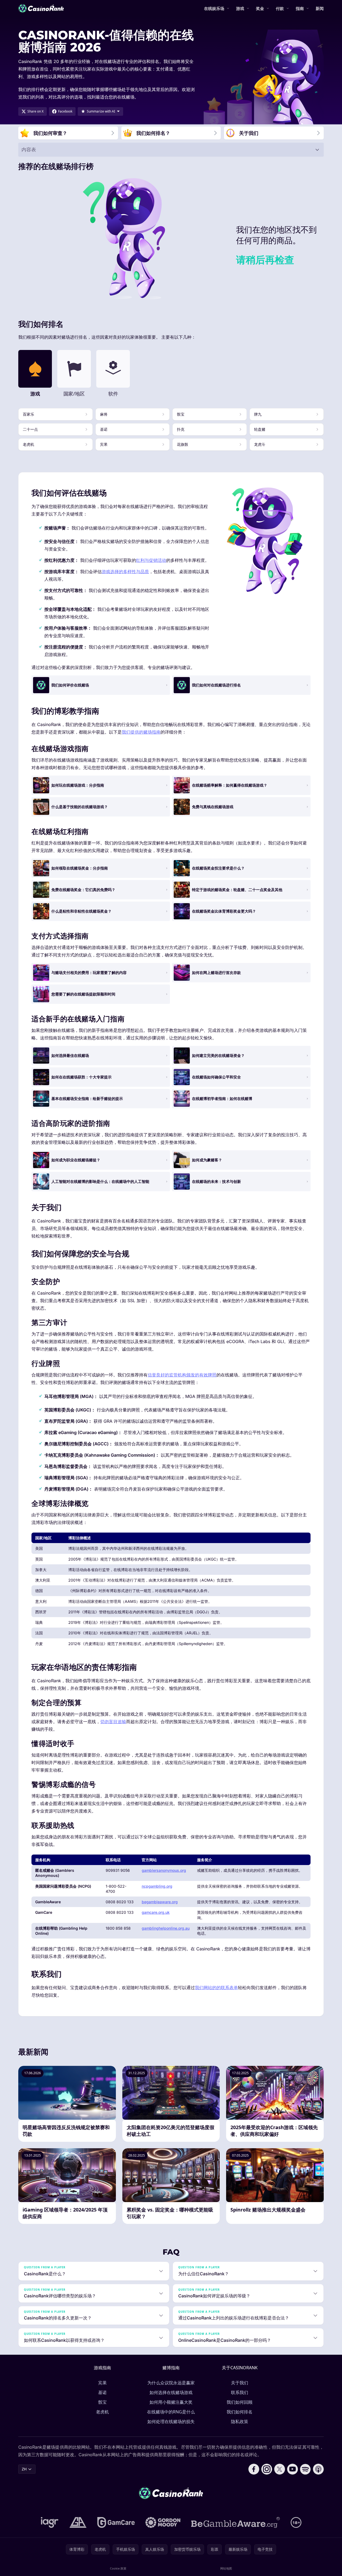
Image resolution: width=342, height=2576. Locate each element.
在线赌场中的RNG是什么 (171, 2412)
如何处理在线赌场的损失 (171, 2421)
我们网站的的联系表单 (216, 1988)
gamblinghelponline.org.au (166, 1928)
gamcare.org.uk (156, 1912)
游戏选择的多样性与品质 (125, 572)
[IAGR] (50, 2522)
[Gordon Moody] (163, 2522)
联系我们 (240, 2392)
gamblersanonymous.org (164, 1870)
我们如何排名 (240, 2412)
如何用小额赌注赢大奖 (171, 2402)
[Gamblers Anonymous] (78, 2522)
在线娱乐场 (214, 8)
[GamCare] (116, 2522)
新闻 (320, 8)
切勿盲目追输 (113, 1722)
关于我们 (240, 2383)
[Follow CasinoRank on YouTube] (293, 2469)
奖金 (260, 8)
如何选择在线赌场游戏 (171, 2392)
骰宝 (102, 2402)
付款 (280, 8)
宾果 (102, 2383)
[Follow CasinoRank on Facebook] (254, 2469)
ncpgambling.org (157, 1886)
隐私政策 (240, 2421)
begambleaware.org (160, 1902)
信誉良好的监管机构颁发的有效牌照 (182, 1375)
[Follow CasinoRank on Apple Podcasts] (318, 2469)
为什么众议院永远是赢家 (171, 2383)
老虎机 (102, 2412)
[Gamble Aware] (236, 2522)
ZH (24, 2469)
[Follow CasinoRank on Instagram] (267, 2469)
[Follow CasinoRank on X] (280, 2469)
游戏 (240, 8)
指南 (300, 8)
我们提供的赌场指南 (141, 732)
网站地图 (226, 2568)
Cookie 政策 (118, 2568)
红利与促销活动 (151, 560)
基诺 (102, 2392)
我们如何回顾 (240, 2402)
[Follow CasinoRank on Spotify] (305, 2469)
